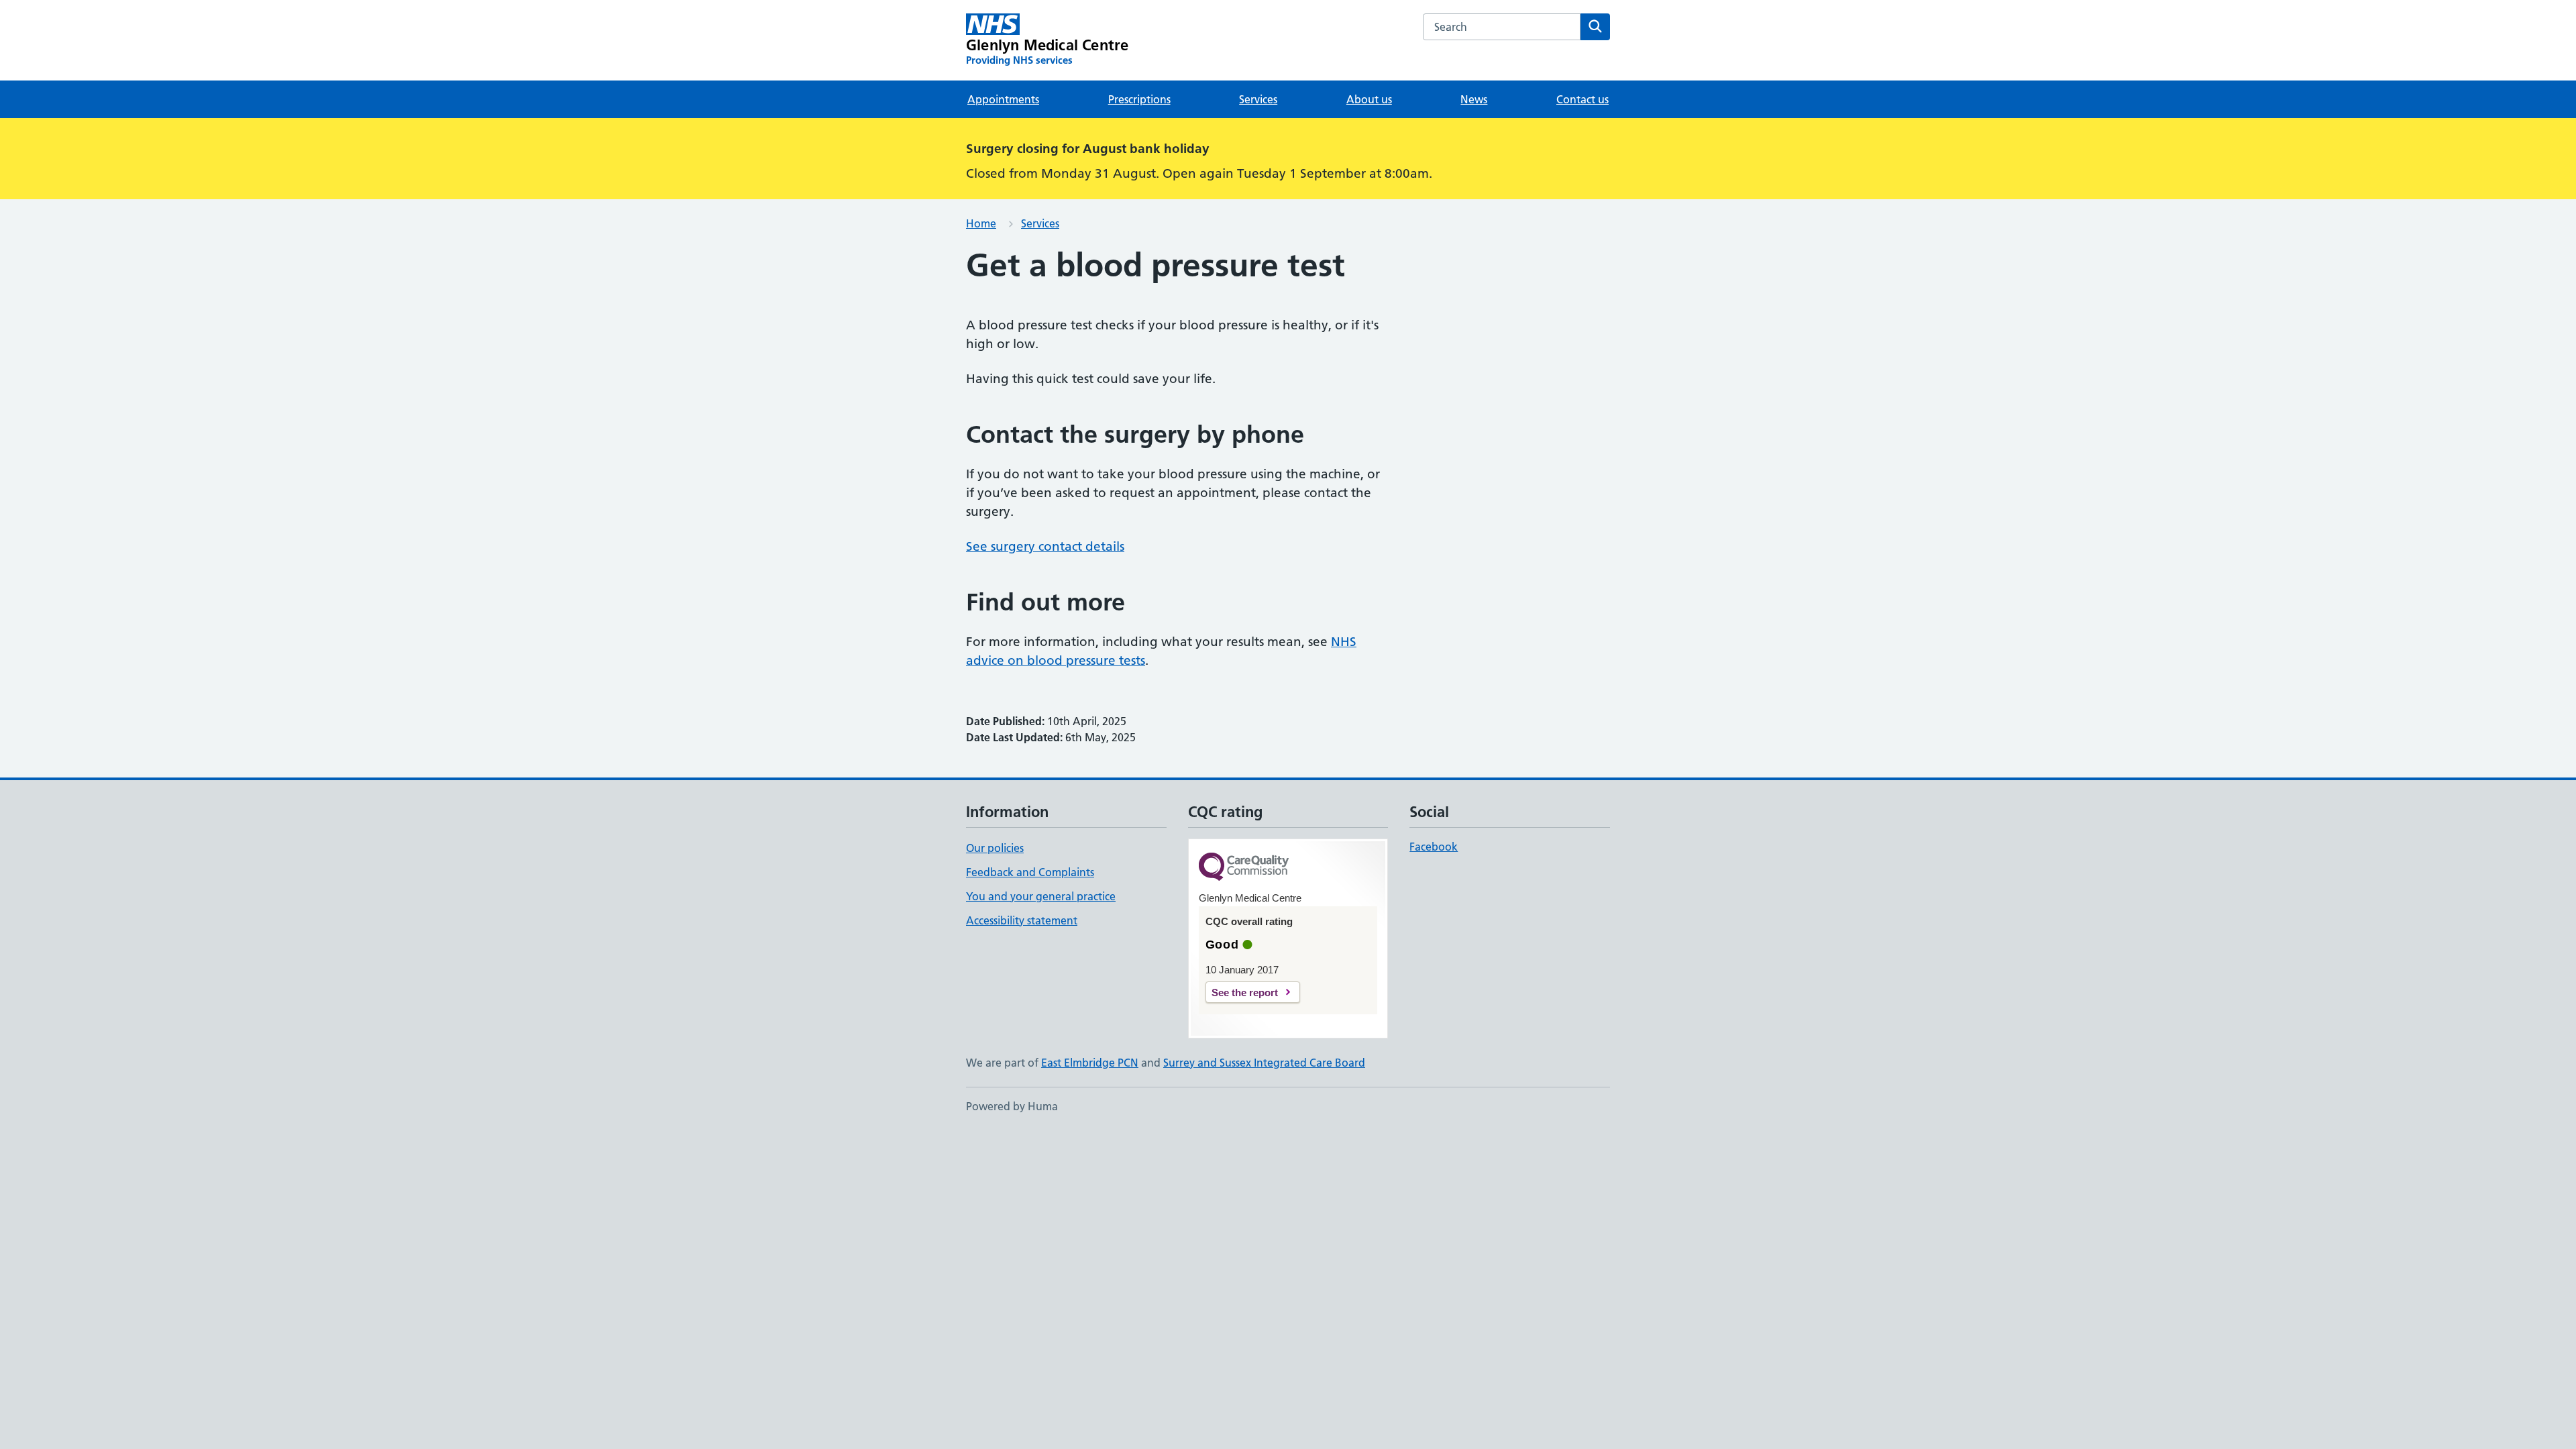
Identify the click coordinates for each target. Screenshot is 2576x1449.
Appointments (1003, 99)
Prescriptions (1139, 99)
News (1474, 99)
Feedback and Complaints (1030, 872)
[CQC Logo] (1244, 868)
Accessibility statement (1022, 920)
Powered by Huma (1012, 1106)
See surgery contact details (1045, 546)
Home (981, 223)
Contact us (1582, 99)
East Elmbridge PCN (1090, 1063)
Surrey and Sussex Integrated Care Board (1264, 1063)
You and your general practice (1041, 896)
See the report (1245, 992)
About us (1369, 99)
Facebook (1434, 847)
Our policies (995, 848)
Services (1258, 99)
